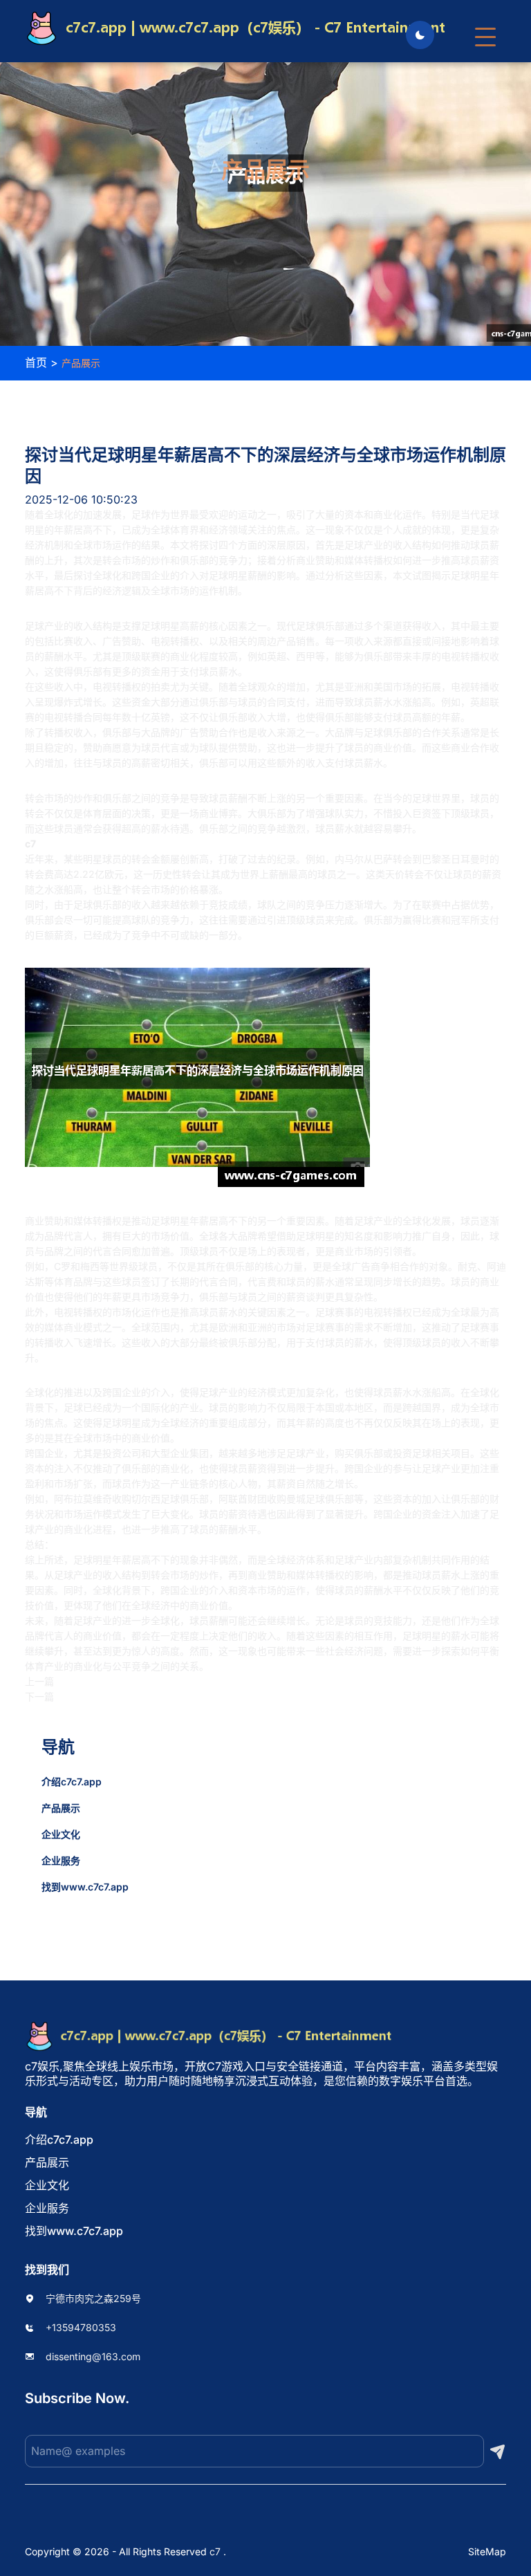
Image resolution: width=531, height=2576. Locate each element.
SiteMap (487, 2551)
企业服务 (61, 1860)
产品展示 (61, 1808)
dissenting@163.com (93, 2356)
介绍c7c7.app (72, 1782)
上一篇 (39, 1681)
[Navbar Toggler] (485, 30)
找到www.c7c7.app (85, 1887)
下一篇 (39, 1696)
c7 (215, 2551)
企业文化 (61, 1834)
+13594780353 (81, 2327)
